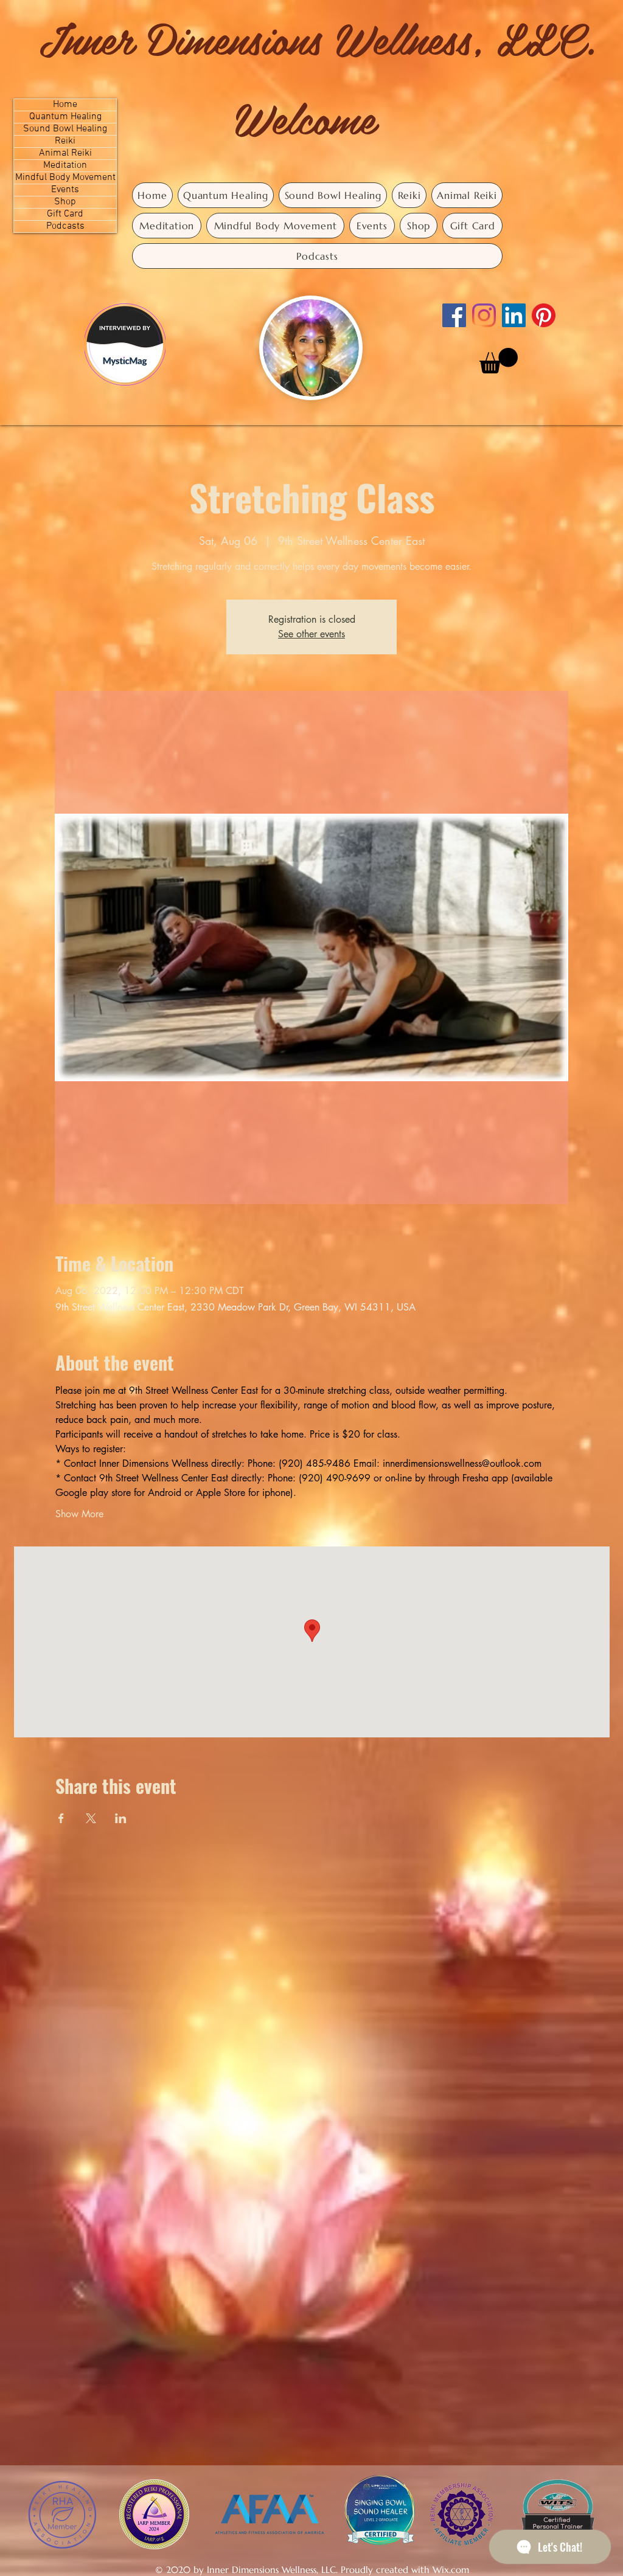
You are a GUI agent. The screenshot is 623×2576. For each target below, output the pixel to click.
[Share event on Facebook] (61, 1818)
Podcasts (65, 227)
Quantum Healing (65, 117)
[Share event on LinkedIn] (121, 1818)
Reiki (65, 141)
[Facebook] (454, 315)
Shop (65, 202)
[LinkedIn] (514, 315)
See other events (311, 634)
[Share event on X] (91, 1818)
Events (65, 190)
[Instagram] (484, 315)
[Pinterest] (544, 315)
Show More (79, 1514)
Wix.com (451, 2570)
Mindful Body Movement (65, 178)
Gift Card (65, 214)
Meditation (65, 166)
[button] (499, 361)
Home (65, 105)
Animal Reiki (65, 154)
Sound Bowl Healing (65, 129)
